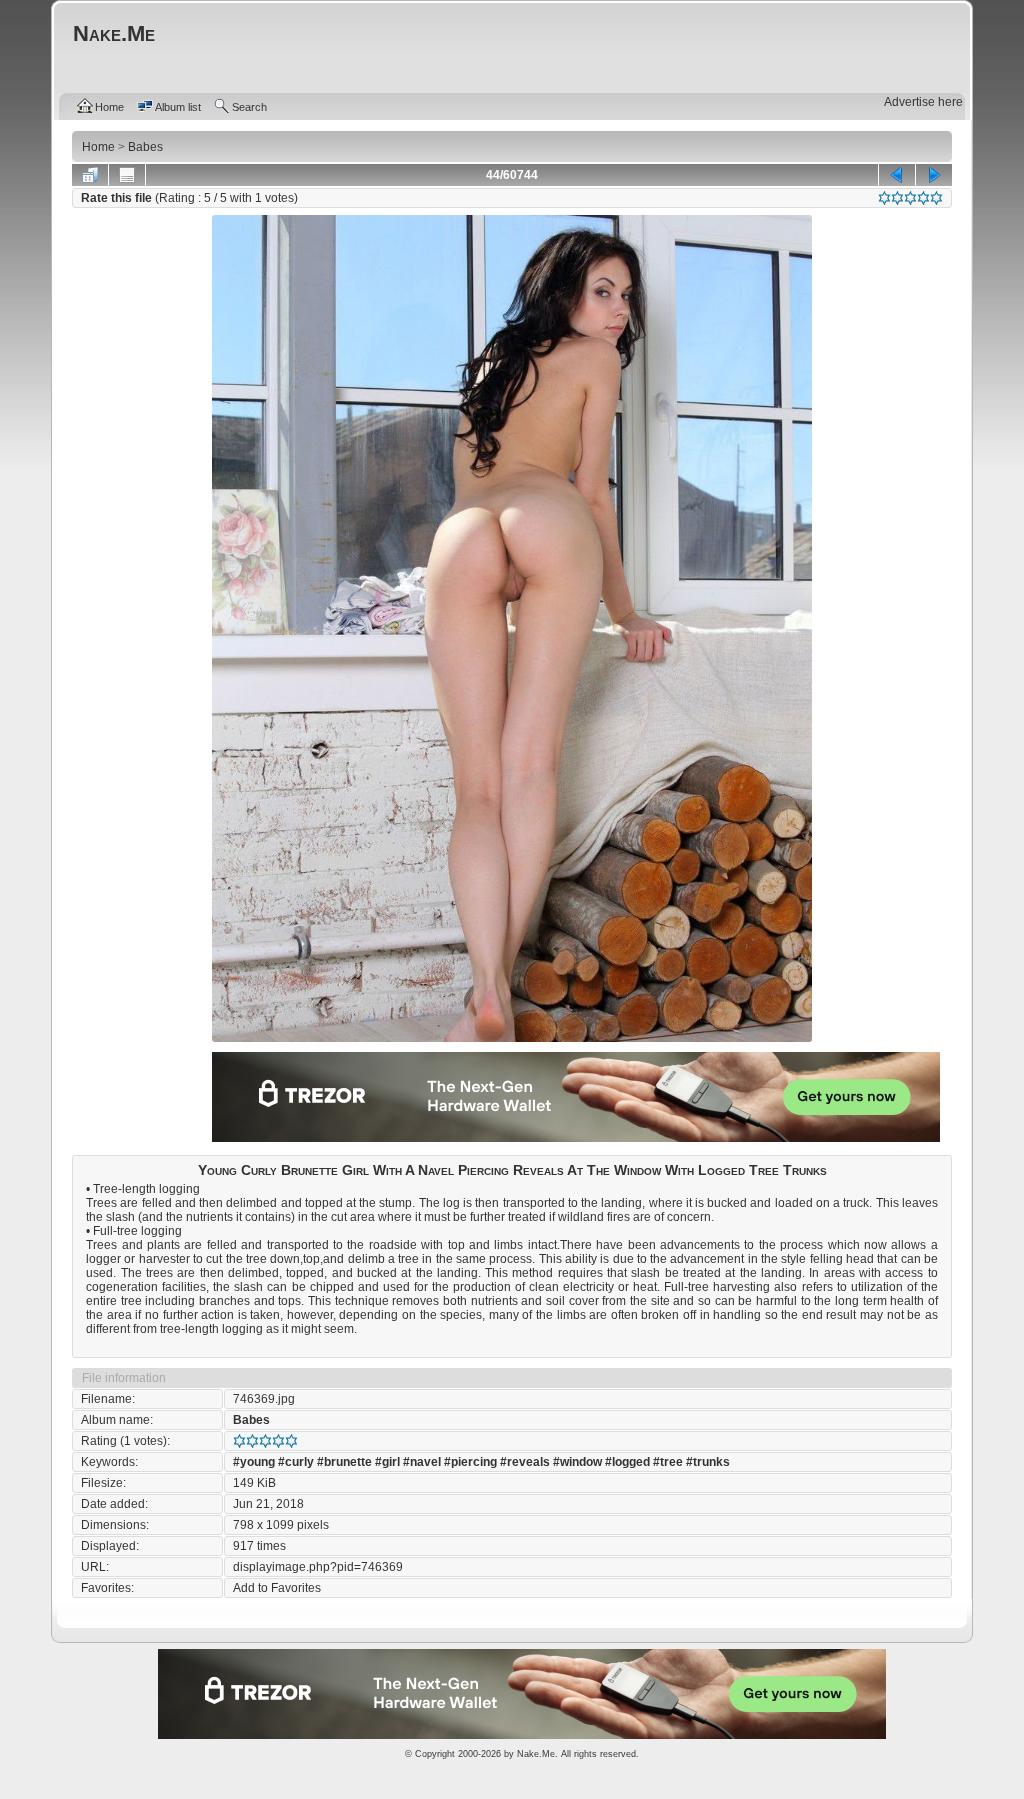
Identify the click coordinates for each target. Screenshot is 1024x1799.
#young (254, 1462)
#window (577, 1462)
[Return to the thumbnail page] (90, 175)
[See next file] (934, 175)
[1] (884, 198)
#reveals (525, 1462)
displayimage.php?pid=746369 (318, 1567)
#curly (296, 1462)
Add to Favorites (277, 1588)
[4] (923, 198)
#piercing (470, 1462)
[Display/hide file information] (127, 175)
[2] (897, 198)
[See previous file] (897, 175)
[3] (910, 198)
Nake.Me (536, 1754)
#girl (387, 1462)
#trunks (708, 1462)
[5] (936, 198)
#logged (627, 1462)
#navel (422, 1462)
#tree (668, 1462)
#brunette (344, 1462)
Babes (251, 1420)
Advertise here (923, 102)
